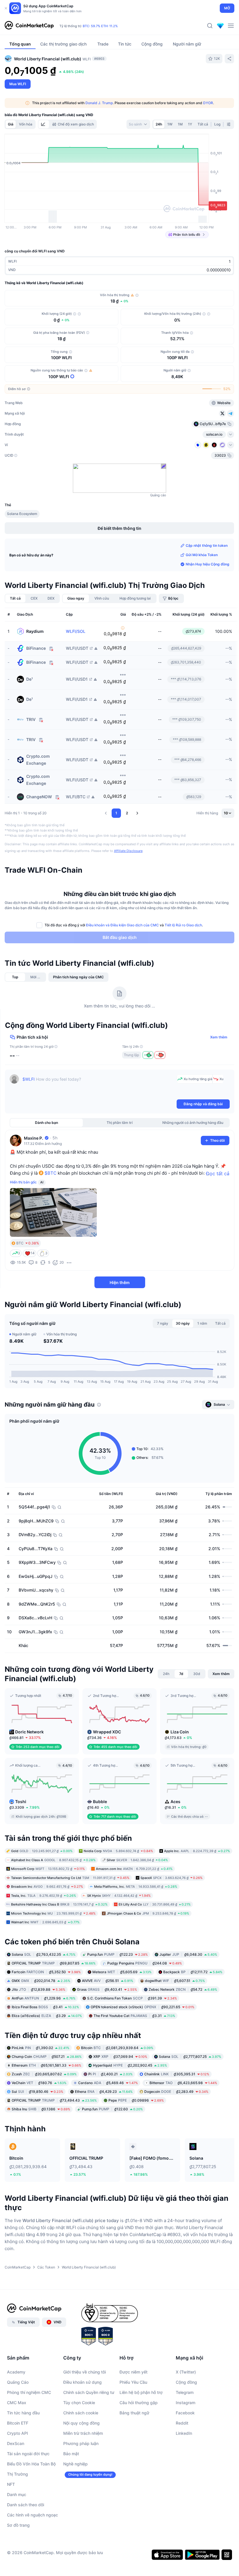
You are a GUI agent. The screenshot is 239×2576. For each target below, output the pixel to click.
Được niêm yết (133, 2372)
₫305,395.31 (177, 2074)
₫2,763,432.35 (44, 1954)
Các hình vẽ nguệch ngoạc (32, 2515)
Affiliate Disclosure (128, 851)
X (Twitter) (186, 2372)
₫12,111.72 (193, 1972)
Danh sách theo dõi (26, 2505)
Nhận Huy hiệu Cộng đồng (208, 564)
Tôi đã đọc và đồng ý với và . (124, 925)
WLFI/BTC (76, 797)
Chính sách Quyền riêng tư (89, 2392)
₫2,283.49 (176, 2092)
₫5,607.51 (175, 1981)
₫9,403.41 (107, 1989)
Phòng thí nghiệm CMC (29, 2392)
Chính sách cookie (81, 2413)
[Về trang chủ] (29, 26)
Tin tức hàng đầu (23, 2413)
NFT (11, 2484)
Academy (16, 2372)
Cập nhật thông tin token (207, 545)
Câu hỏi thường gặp (139, 2403)
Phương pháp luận (81, 2443)
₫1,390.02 (41, 2048)
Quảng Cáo (18, 2382)
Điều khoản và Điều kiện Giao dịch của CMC (122, 925)
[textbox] (98, 1086)
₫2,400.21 (110, 2074)
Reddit (182, 2423)
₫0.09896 (136, 2100)
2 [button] (127, 813)
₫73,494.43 (54, 2100)
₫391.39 (132, 1998)
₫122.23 (117, 1954)
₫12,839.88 (38, 1989)
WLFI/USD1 (77, 679)
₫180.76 (39, 2083)
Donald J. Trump (99, 103)
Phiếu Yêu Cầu (133, 2382)
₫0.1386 (41, 2109)
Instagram (186, 2403)
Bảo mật (71, 2454)
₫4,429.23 (104, 2092)
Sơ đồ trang (18, 2525)
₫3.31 (134, 2016)
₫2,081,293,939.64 (117, 2048)
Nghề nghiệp (75, 2464)
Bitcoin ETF (18, 2423)
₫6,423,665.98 (183, 2083)
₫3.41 (45, 2007)
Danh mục (17, 2494)
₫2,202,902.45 (130, 2065)
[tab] (44, 124)
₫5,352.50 (46, 1972)
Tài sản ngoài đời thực (28, 2454)
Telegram (185, 2392)
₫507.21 (47, 2057)
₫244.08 (145, 1963)
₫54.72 (183, 1989)
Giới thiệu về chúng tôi (85, 2372)
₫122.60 (112, 2109)
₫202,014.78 (41, 1981)
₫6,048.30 (188, 1954)
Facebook (185, 2413)
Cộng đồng (186, 2382)
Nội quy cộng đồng (81, 2423)
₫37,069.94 (120, 2057)
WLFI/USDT (77, 648)
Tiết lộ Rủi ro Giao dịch (183, 925)
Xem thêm (219, 1037)
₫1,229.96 (44, 1998)
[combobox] (138, 124)
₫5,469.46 (108, 2083)
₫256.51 (108, 1981)
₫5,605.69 (122, 1972)
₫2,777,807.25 (190, 2057)
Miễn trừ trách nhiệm (83, 2433)
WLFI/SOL (76, 631)
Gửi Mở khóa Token (202, 555)
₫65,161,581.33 (46, 2065)
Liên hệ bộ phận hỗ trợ (141, 2392)
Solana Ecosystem (22, 514)
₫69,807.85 (54, 1963)
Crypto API (17, 2433)
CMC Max (17, 2403)
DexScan (16, 2443)
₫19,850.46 (37, 2092)
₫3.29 (47, 2016)
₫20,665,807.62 (44, 2074)
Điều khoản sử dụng (82, 2382)
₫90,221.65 (143, 2007)
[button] (106, 813)
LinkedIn (184, 2433)
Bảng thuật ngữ (134, 2413)
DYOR (208, 103)
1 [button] (116, 813)
